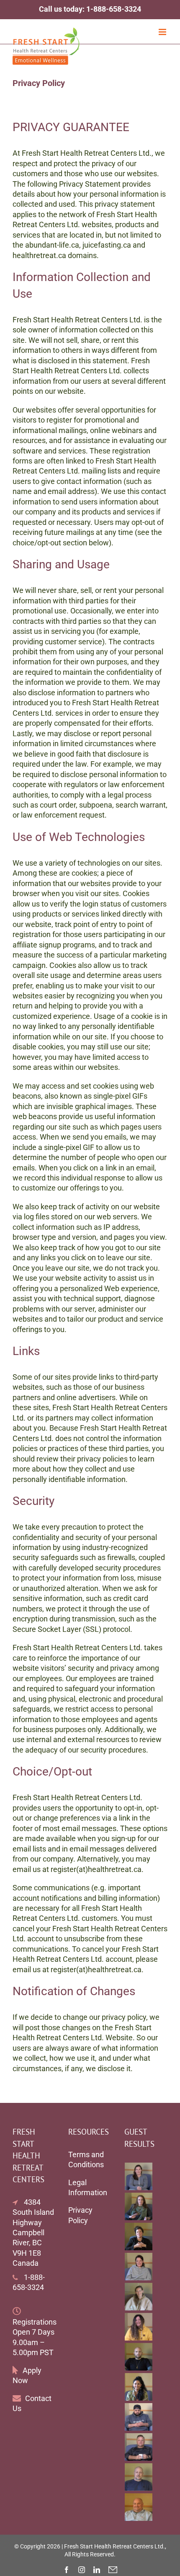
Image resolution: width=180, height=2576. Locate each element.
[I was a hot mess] (139, 2417)
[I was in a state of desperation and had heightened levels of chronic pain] (139, 2297)
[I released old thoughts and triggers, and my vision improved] (139, 2477)
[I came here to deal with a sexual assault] (139, 2176)
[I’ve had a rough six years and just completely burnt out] (139, 2267)
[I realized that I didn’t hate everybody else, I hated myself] (139, 2357)
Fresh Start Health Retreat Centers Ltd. (114, 2546)
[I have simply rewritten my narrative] (139, 2507)
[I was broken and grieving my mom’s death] (139, 2237)
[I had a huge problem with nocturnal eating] (139, 2447)
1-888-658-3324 (114, 9)
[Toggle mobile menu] (163, 32)
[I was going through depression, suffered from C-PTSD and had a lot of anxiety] (139, 2206)
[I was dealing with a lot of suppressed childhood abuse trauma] (139, 2387)
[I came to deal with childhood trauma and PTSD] (139, 2327)
